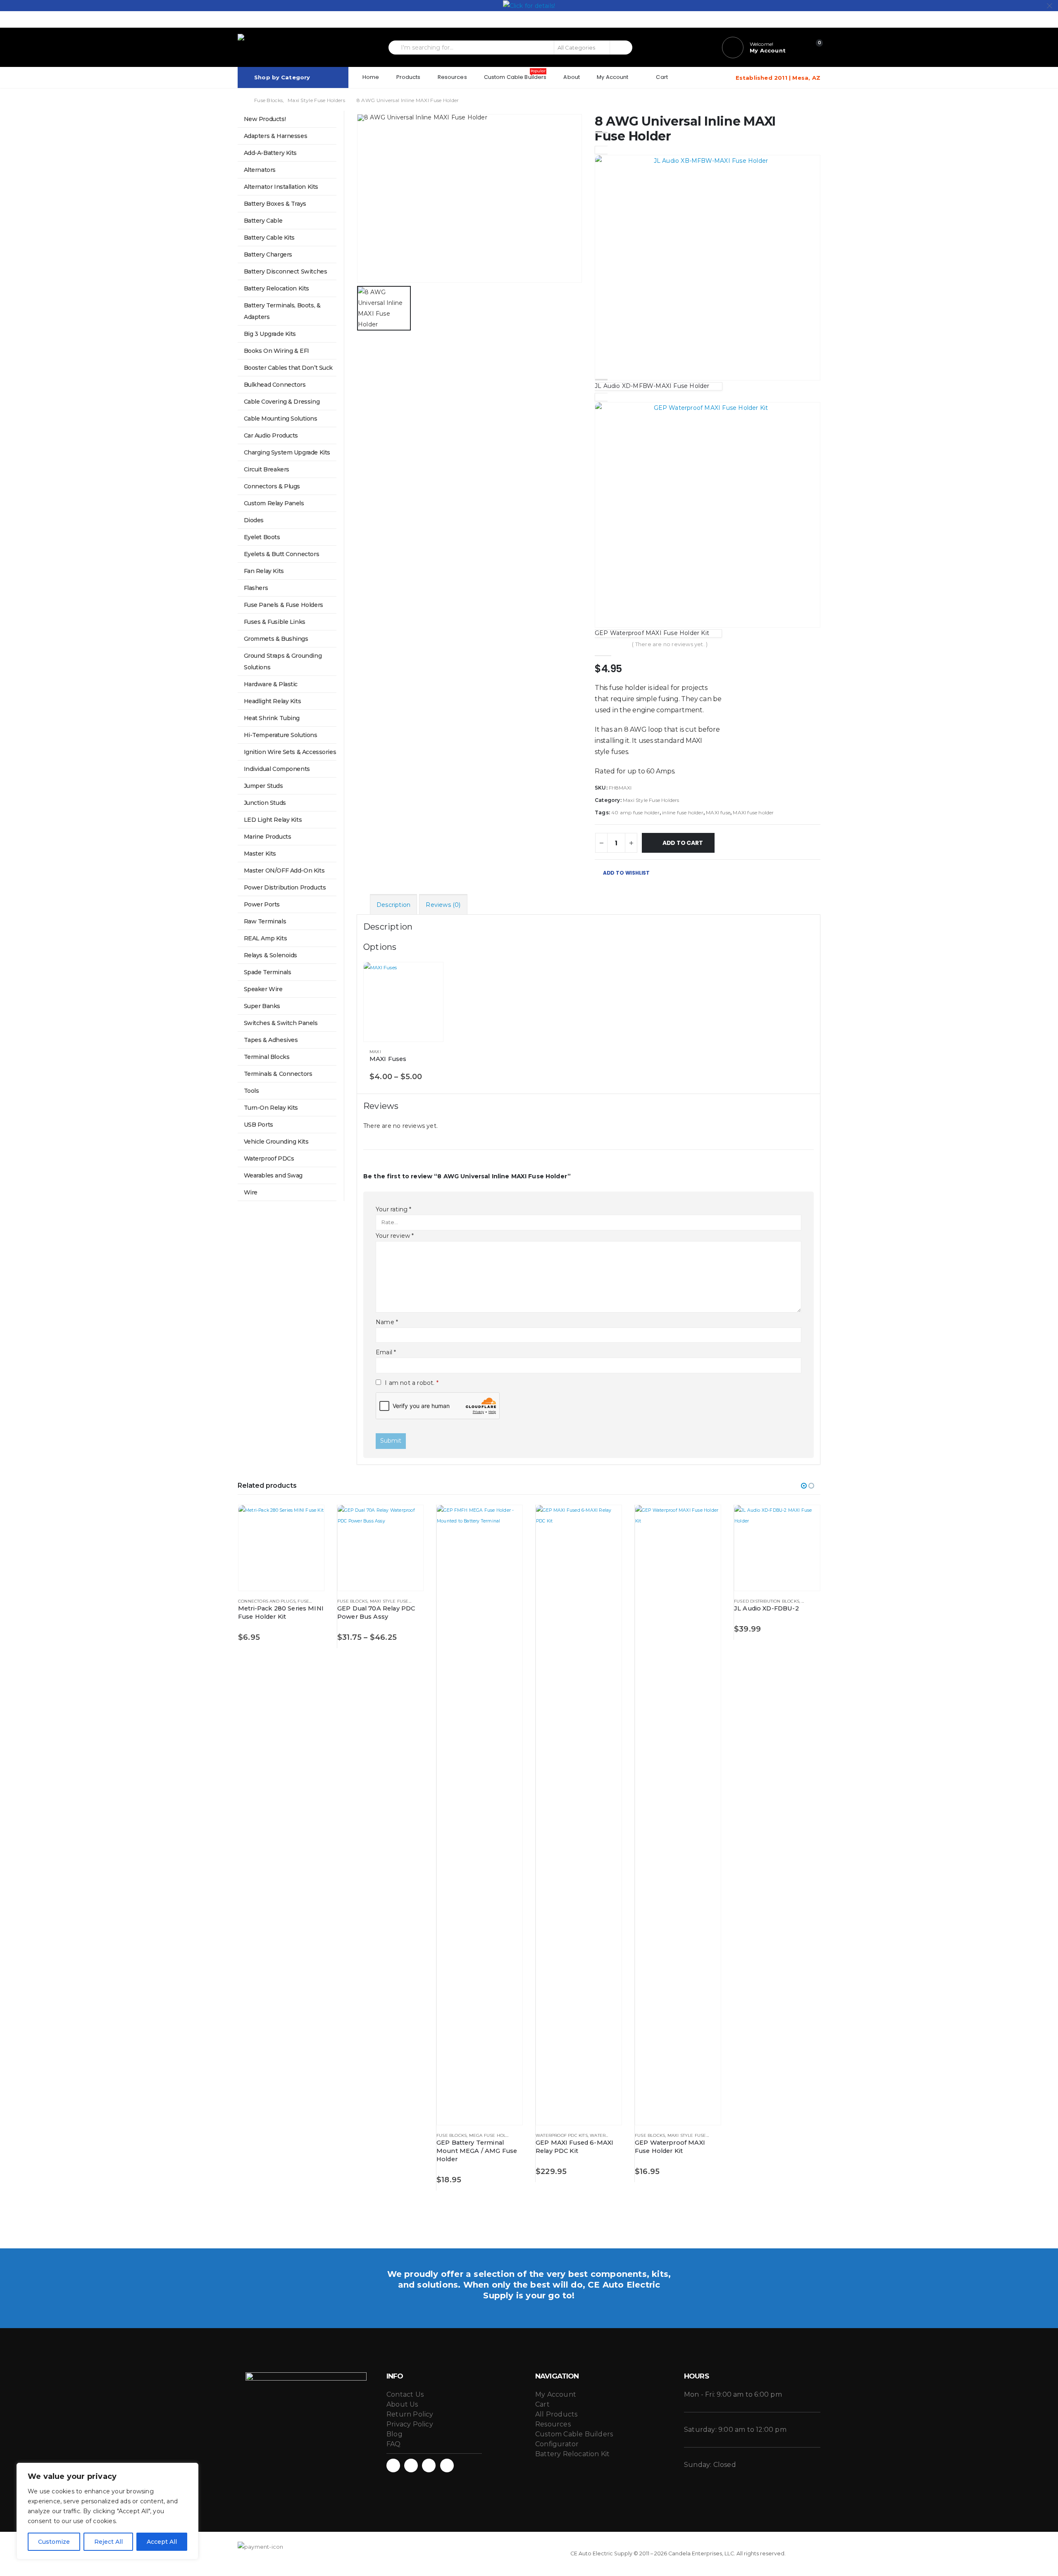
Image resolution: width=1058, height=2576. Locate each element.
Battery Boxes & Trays (275, 204)
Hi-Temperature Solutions (281, 735)
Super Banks (262, 1006)
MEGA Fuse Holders (493, 2135)
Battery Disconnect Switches (286, 271)
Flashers (256, 588)
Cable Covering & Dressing (282, 402)
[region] (107, 2511)
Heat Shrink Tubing (272, 718)
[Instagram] (814, 19)
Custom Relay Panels (274, 503)
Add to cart (683, 843)
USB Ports (259, 1125)
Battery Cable (263, 221)
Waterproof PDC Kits (562, 2135)
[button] (804, 1486)
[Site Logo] (277, 47)
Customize (54, 2542)
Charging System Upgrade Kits (287, 452)
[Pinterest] (787, 19)
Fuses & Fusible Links (275, 622)
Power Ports (262, 904)
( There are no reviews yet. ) (670, 644)
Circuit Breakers (267, 469)
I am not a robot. (411, 1383)
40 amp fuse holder (635, 812)
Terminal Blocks (267, 1057)
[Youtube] (801, 19)
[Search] (621, 48)
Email (386, 1352)
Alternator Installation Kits (281, 187)
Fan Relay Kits (264, 571)
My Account (612, 77)
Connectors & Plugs (272, 486)
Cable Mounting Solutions (281, 419)
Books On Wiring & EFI (276, 351)
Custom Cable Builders (515, 75)
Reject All (108, 2542)
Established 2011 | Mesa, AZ (778, 78)
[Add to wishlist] (433, 1052)
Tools (251, 1091)
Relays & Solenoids (270, 955)
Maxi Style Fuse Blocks (399, 1601)
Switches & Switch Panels (281, 1023)
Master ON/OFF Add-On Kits (284, 871)
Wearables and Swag (273, 1175)
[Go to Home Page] (240, 100)
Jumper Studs (263, 786)
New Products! (265, 119)
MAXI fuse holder (753, 812)
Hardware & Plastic (271, 684)
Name (387, 1322)
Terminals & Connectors (278, 1074)
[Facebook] (773, 19)
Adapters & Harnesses (276, 136)
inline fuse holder (683, 812)
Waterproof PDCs (269, 1158)
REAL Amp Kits (266, 938)
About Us (402, 2404)
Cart (662, 77)
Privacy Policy (410, 2424)
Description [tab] (393, 905)
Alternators (260, 170)
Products (409, 77)
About (572, 77)
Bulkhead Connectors (275, 385)
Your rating (394, 1209)
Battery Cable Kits (269, 238)
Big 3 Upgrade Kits (270, 334)
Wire (251, 1192)
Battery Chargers (268, 255)
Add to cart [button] (509, 1519)
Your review (395, 1236)
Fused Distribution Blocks (767, 1601)
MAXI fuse (718, 812)
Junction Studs (265, 803)
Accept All (162, 2542)
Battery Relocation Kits (276, 288)
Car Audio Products (271, 435)
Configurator (557, 2444)
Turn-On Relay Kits (271, 1108)
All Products (556, 2414)
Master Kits (260, 854)
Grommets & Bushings (276, 639)
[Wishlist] (797, 48)
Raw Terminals (265, 921)
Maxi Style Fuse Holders (651, 800)
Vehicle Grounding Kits (276, 1142)
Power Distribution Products (285, 887)
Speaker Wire (263, 989)
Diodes (254, 520)
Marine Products (268, 837)
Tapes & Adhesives (271, 1040)
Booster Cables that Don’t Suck (288, 368)
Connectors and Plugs (267, 1601)
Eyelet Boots (262, 537)
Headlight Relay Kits (273, 701)
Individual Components (277, 769)
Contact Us (405, 2394)
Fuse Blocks (352, 1601)
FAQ (394, 2444)
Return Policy (410, 2414)
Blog (394, 2434)
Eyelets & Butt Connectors (282, 554)
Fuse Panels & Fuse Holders (284, 605)
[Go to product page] (403, 1002)
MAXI (375, 1052)
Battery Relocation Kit (572, 2454)
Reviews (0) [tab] (443, 905)
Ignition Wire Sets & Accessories (290, 752)
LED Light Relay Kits (273, 820)
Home (371, 77)
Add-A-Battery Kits (270, 153)
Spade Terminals (268, 972)
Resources (452, 77)
